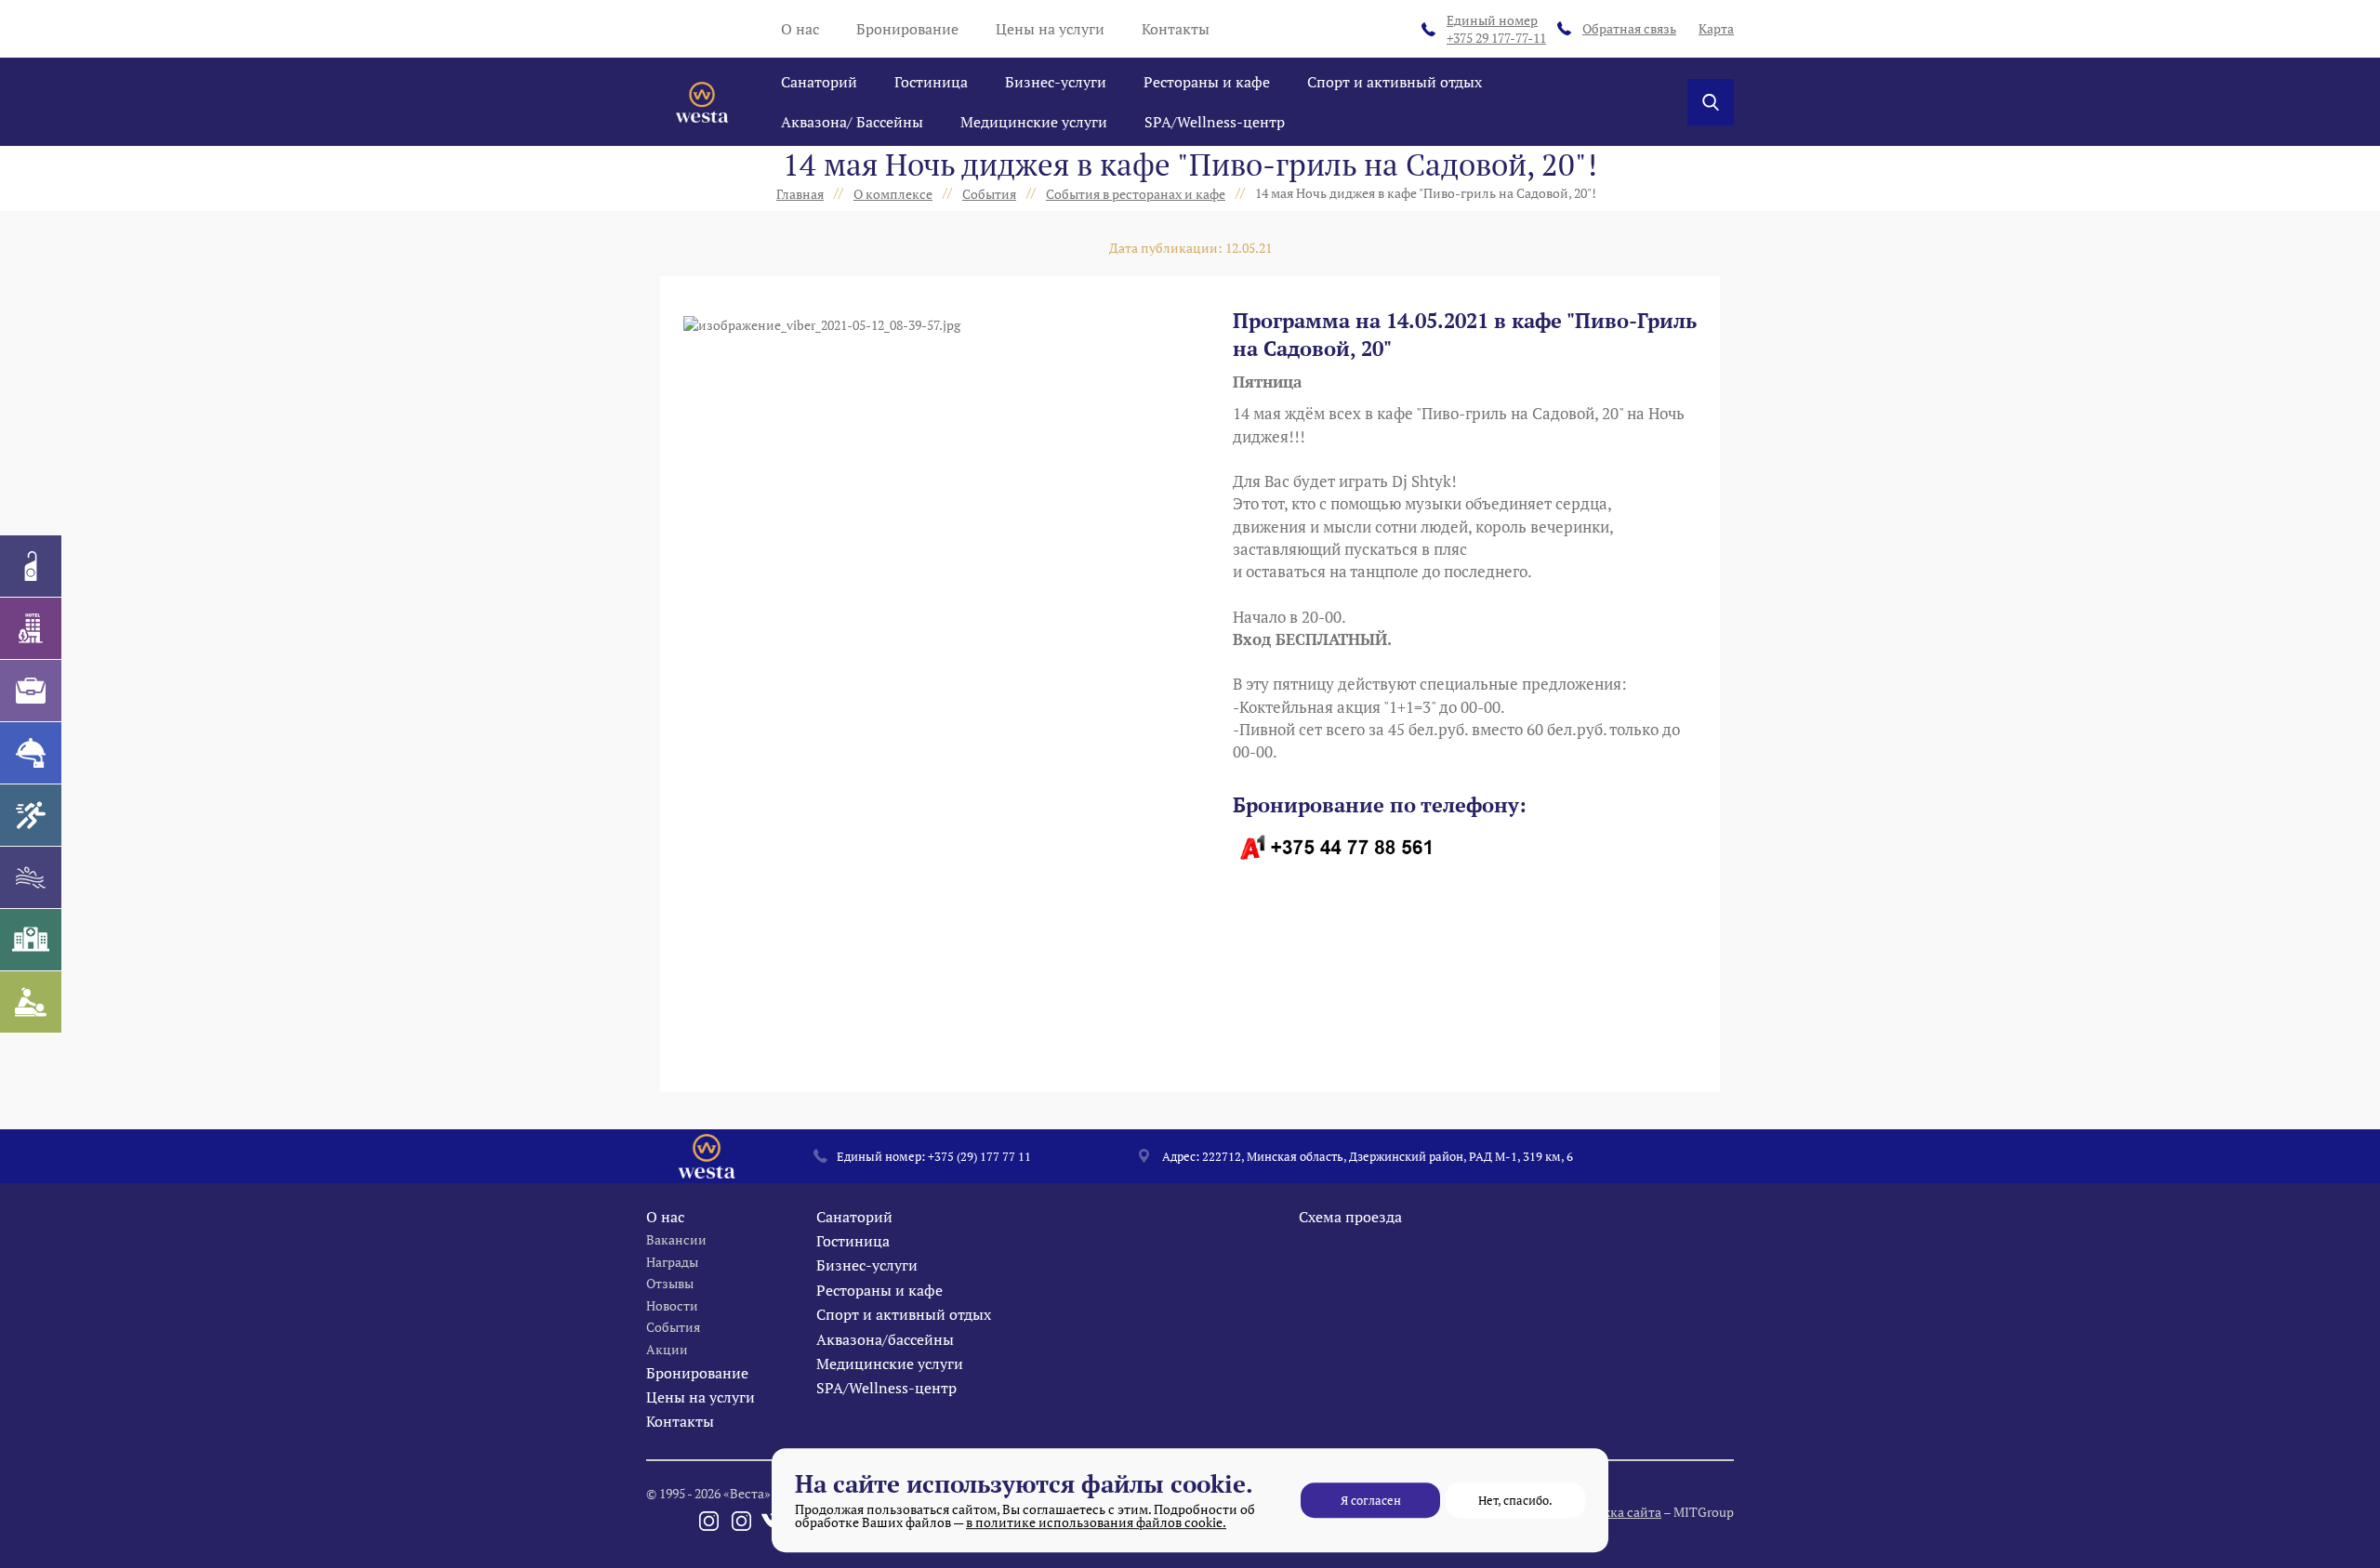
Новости (672, 1305)
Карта (1716, 28)
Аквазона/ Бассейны (852, 122)
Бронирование (907, 29)
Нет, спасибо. (1515, 1500)
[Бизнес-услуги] (31, 691)
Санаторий (819, 82)
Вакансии (676, 1239)
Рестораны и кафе (1207, 82)
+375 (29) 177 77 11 (979, 1156)
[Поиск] (1711, 102)
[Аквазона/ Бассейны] (31, 877)
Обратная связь (1629, 28)
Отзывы (670, 1283)
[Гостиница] (31, 628)
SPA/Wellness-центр (1215, 122)
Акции (667, 1349)
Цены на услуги (1050, 29)
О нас (800, 29)
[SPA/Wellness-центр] (31, 1002)
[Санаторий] (31, 566)
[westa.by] (702, 102)
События (673, 1327)
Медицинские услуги (1034, 122)
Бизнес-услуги (1056, 82)
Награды (672, 1262)
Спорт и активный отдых (1395, 82)
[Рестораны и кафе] (31, 753)
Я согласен (1371, 1500)
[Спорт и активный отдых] (31, 815)
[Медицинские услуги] (31, 940)
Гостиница (931, 82)
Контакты (1176, 29)
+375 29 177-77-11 (1496, 29)
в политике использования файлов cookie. (1096, 1522)
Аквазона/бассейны (885, 1339)
